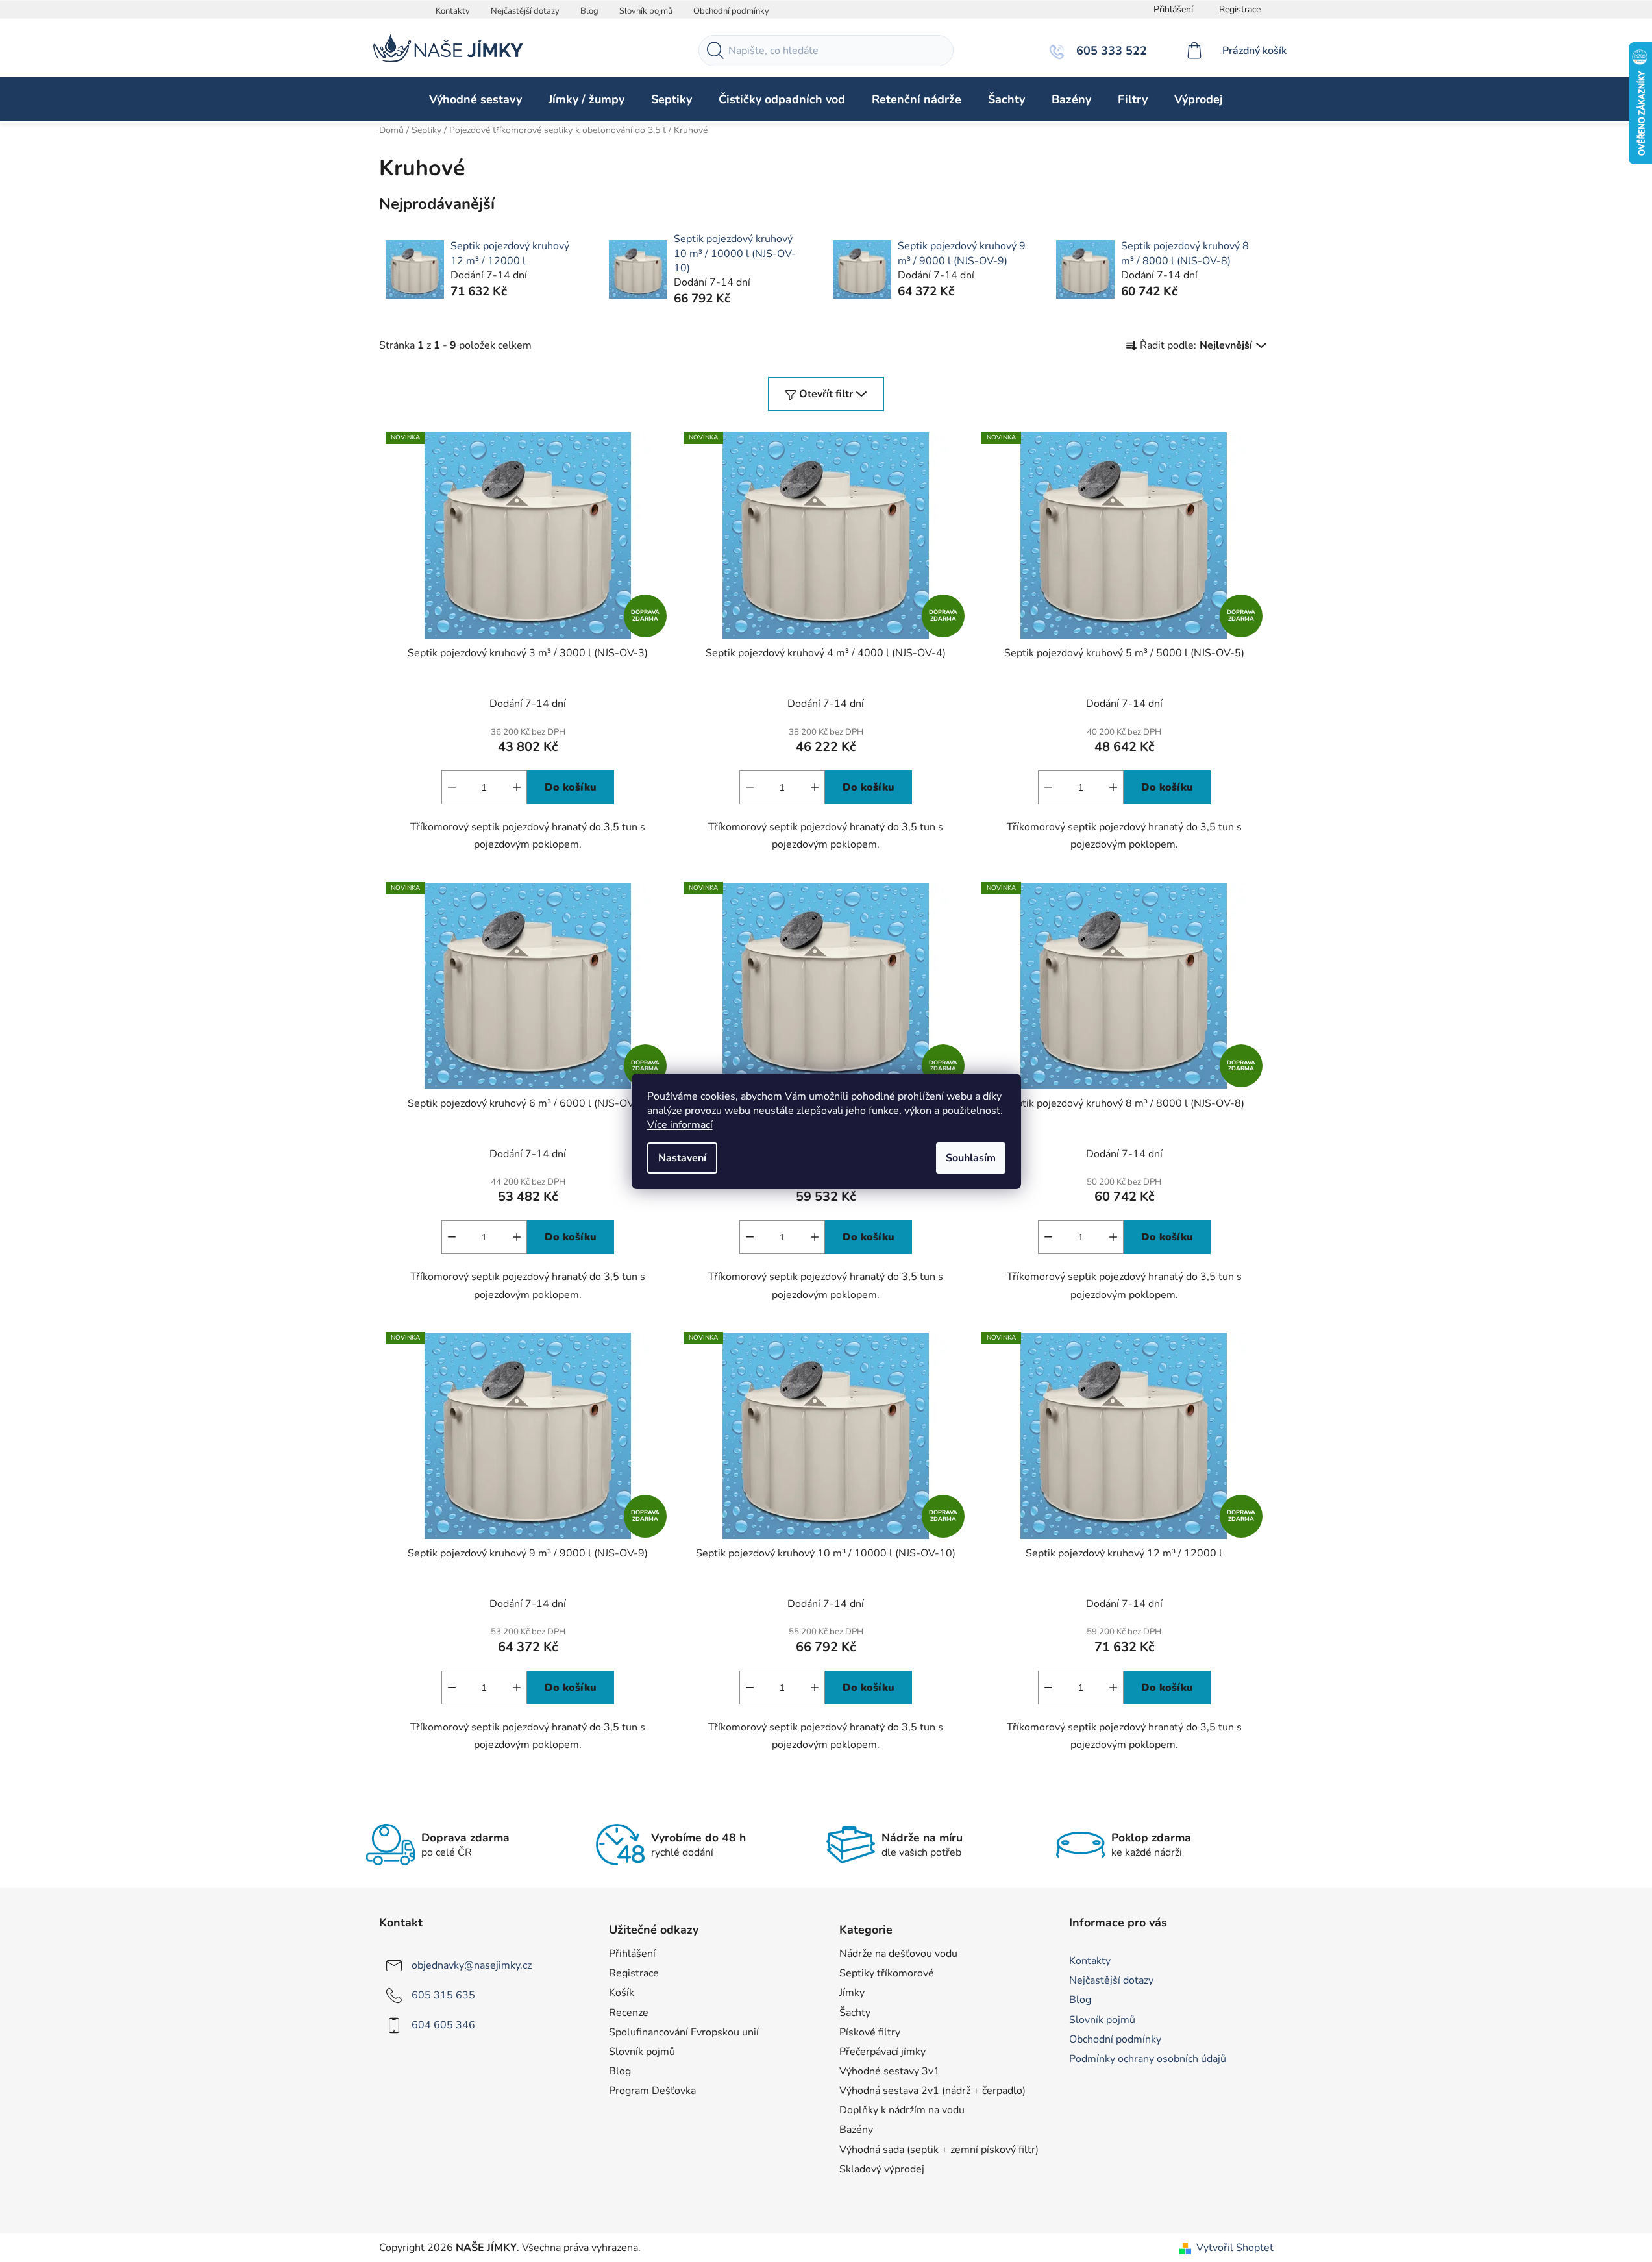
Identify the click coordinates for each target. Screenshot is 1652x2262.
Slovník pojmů (646, 11)
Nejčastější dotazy (525, 11)
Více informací (680, 1125)
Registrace (1240, 9)
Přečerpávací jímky (882, 2052)
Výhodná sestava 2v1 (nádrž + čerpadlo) (932, 2091)
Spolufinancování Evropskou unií (684, 2032)
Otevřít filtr (826, 394)
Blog (589, 11)
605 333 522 (1110, 51)
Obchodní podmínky (731, 11)
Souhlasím (971, 1158)
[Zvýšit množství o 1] (517, 787)
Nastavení (682, 1158)
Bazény (856, 2130)
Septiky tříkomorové (887, 1973)
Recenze (629, 2013)
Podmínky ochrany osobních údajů (1148, 2059)
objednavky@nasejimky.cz (472, 1965)
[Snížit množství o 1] (452, 787)
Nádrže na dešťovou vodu (898, 1954)
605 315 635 (443, 1995)
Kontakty (453, 11)
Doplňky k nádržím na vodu (902, 2110)
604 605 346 (443, 2025)
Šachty (855, 2013)
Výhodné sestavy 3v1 (890, 2071)
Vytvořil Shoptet (1235, 2248)
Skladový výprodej (882, 2169)
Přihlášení (632, 1954)
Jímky (852, 1993)
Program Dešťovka (652, 2091)
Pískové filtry (870, 2032)
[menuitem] (475, 99)
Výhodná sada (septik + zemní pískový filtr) (939, 2150)
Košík (622, 1993)
